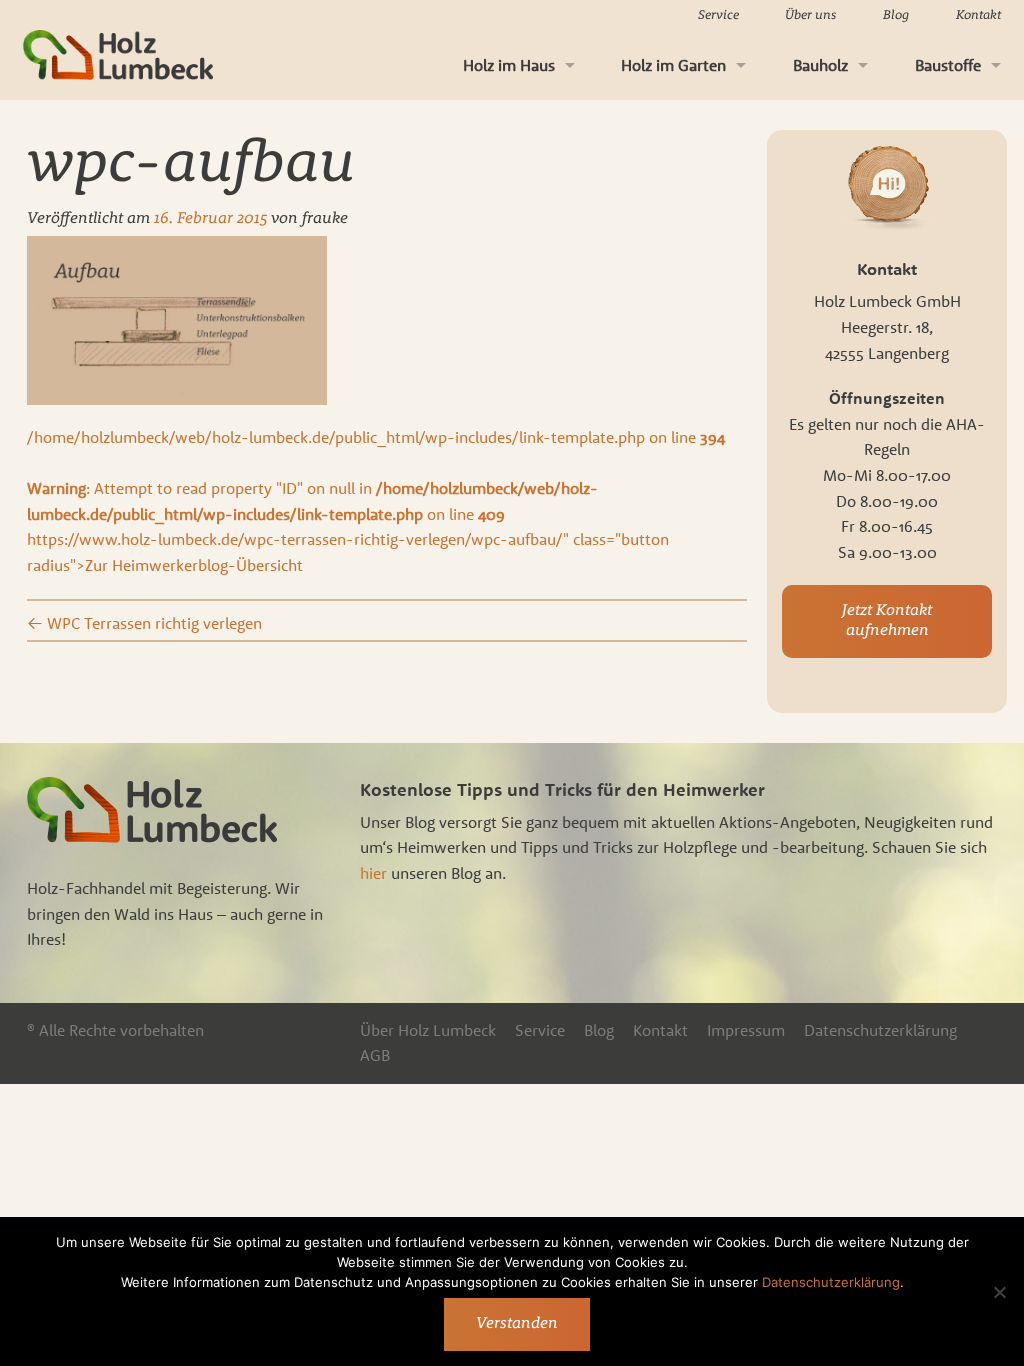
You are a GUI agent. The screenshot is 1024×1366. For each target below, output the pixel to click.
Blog (896, 15)
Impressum (746, 1030)
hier (373, 873)
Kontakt (978, 15)
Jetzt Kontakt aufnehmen (887, 621)
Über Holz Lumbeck (428, 1030)
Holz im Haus (509, 65)
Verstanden (517, 1324)
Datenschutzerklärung (880, 1030)
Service (718, 15)
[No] (999, 1292)
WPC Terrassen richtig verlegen (144, 623)
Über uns (810, 15)
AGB (375, 1055)
